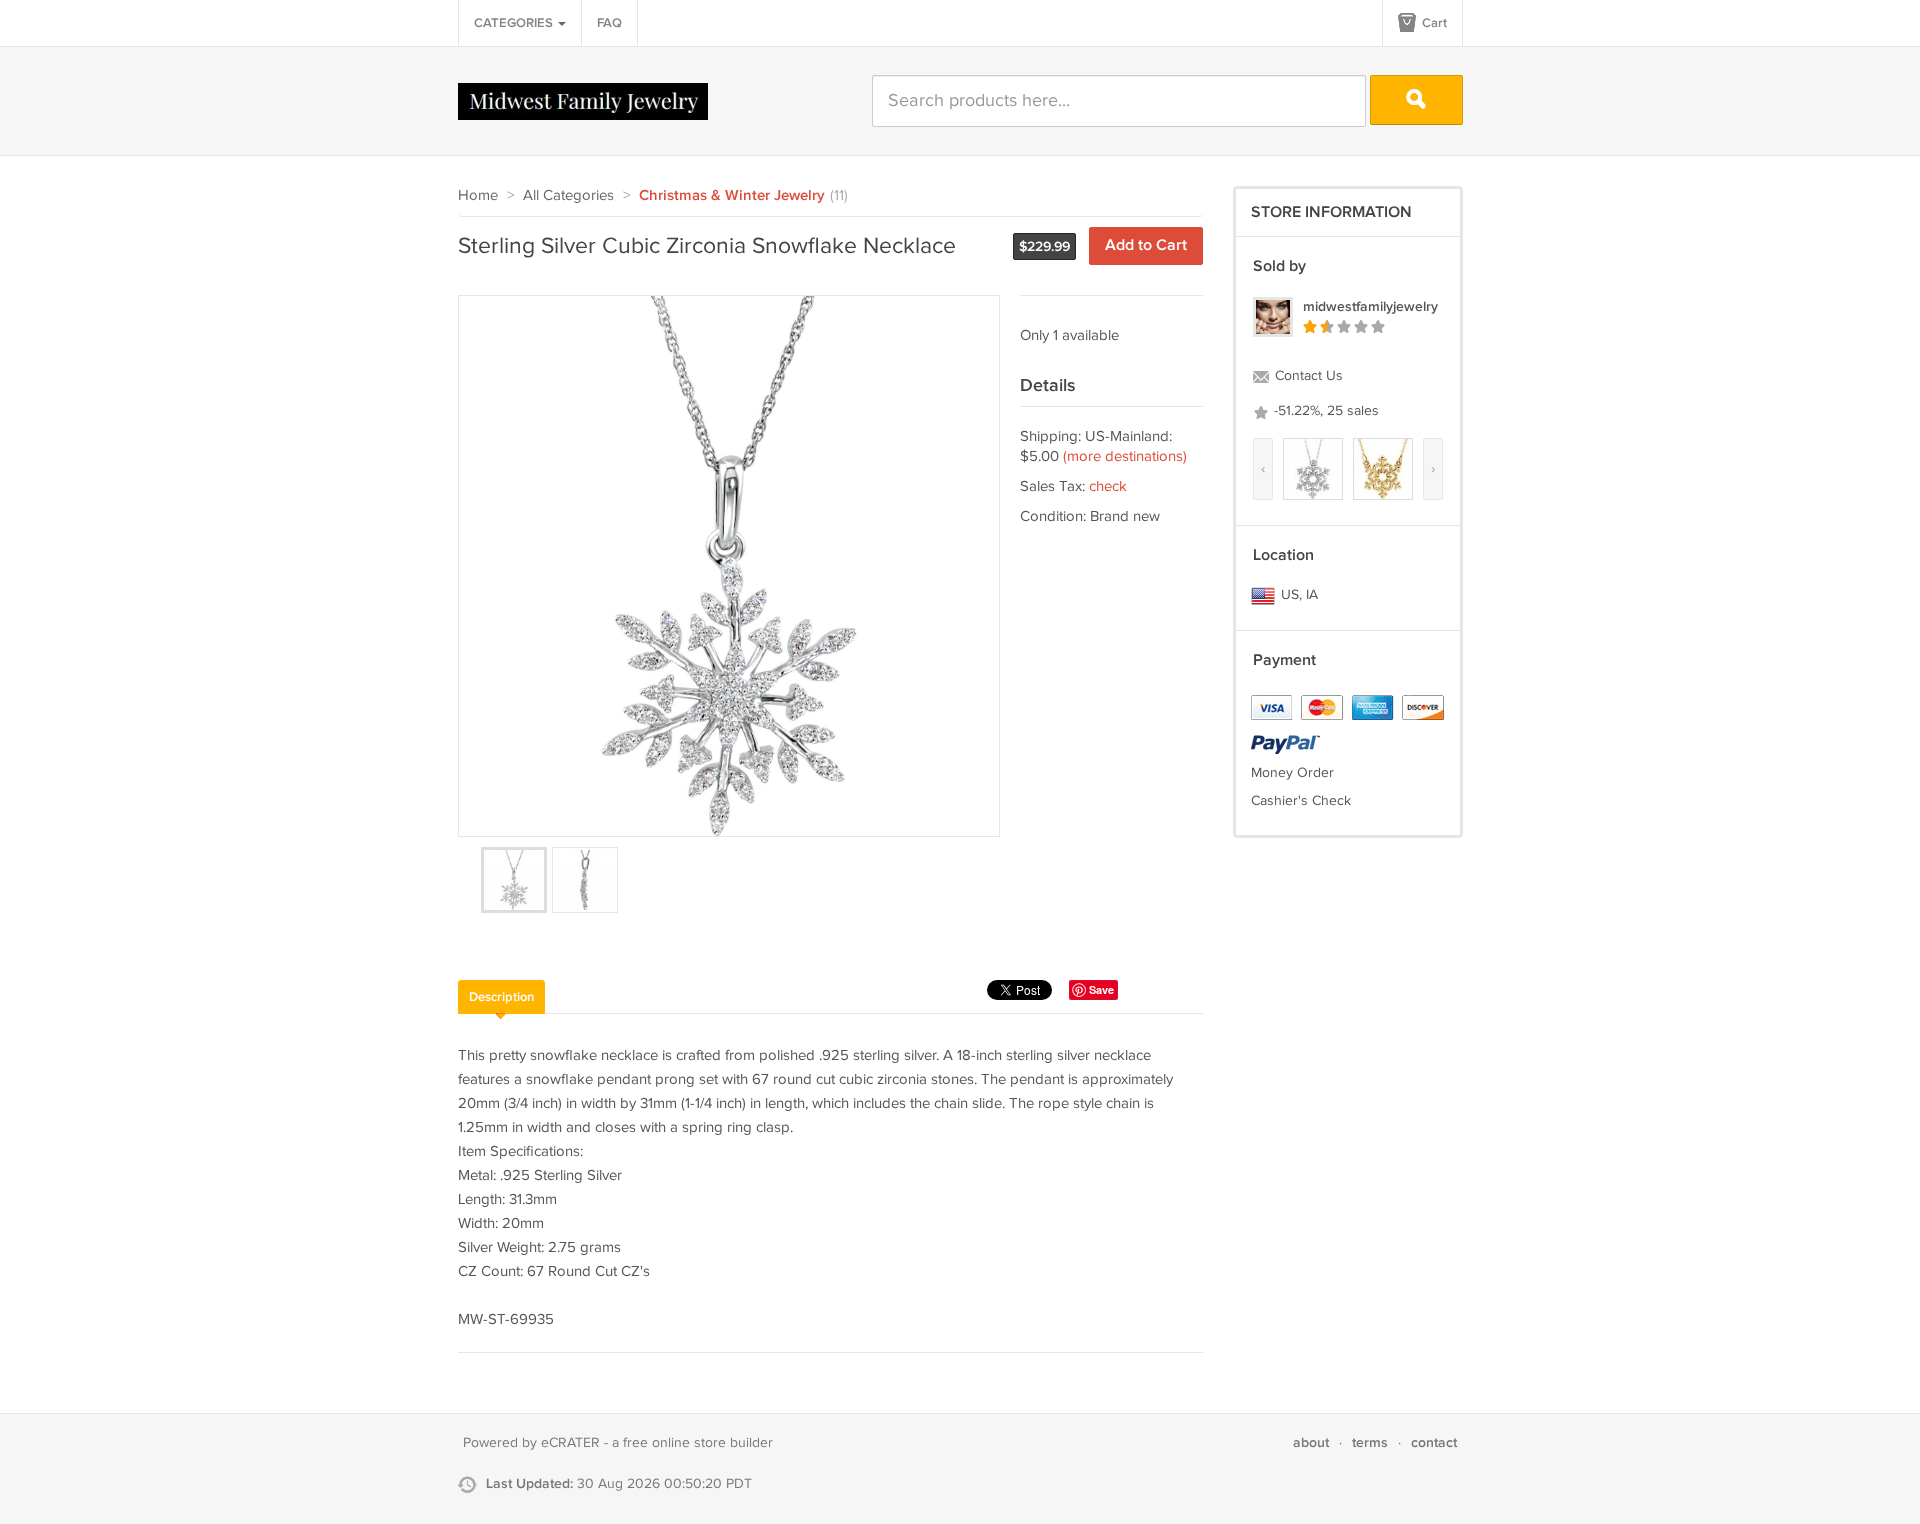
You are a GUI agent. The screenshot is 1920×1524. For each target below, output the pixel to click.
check (1108, 486)
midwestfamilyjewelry (1370, 306)
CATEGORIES (515, 23)
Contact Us (1307, 376)
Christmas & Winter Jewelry (732, 196)
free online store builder (698, 1443)
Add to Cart (1146, 245)
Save (1101, 989)
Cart (1433, 23)
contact (1434, 1442)
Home (478, 195)
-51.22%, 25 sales (1324, 411)
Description (501, 997)
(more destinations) (1125, 456)
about (1311, 1442)
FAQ (609, 23)
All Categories (568, 195)
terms (1370, 1442)
